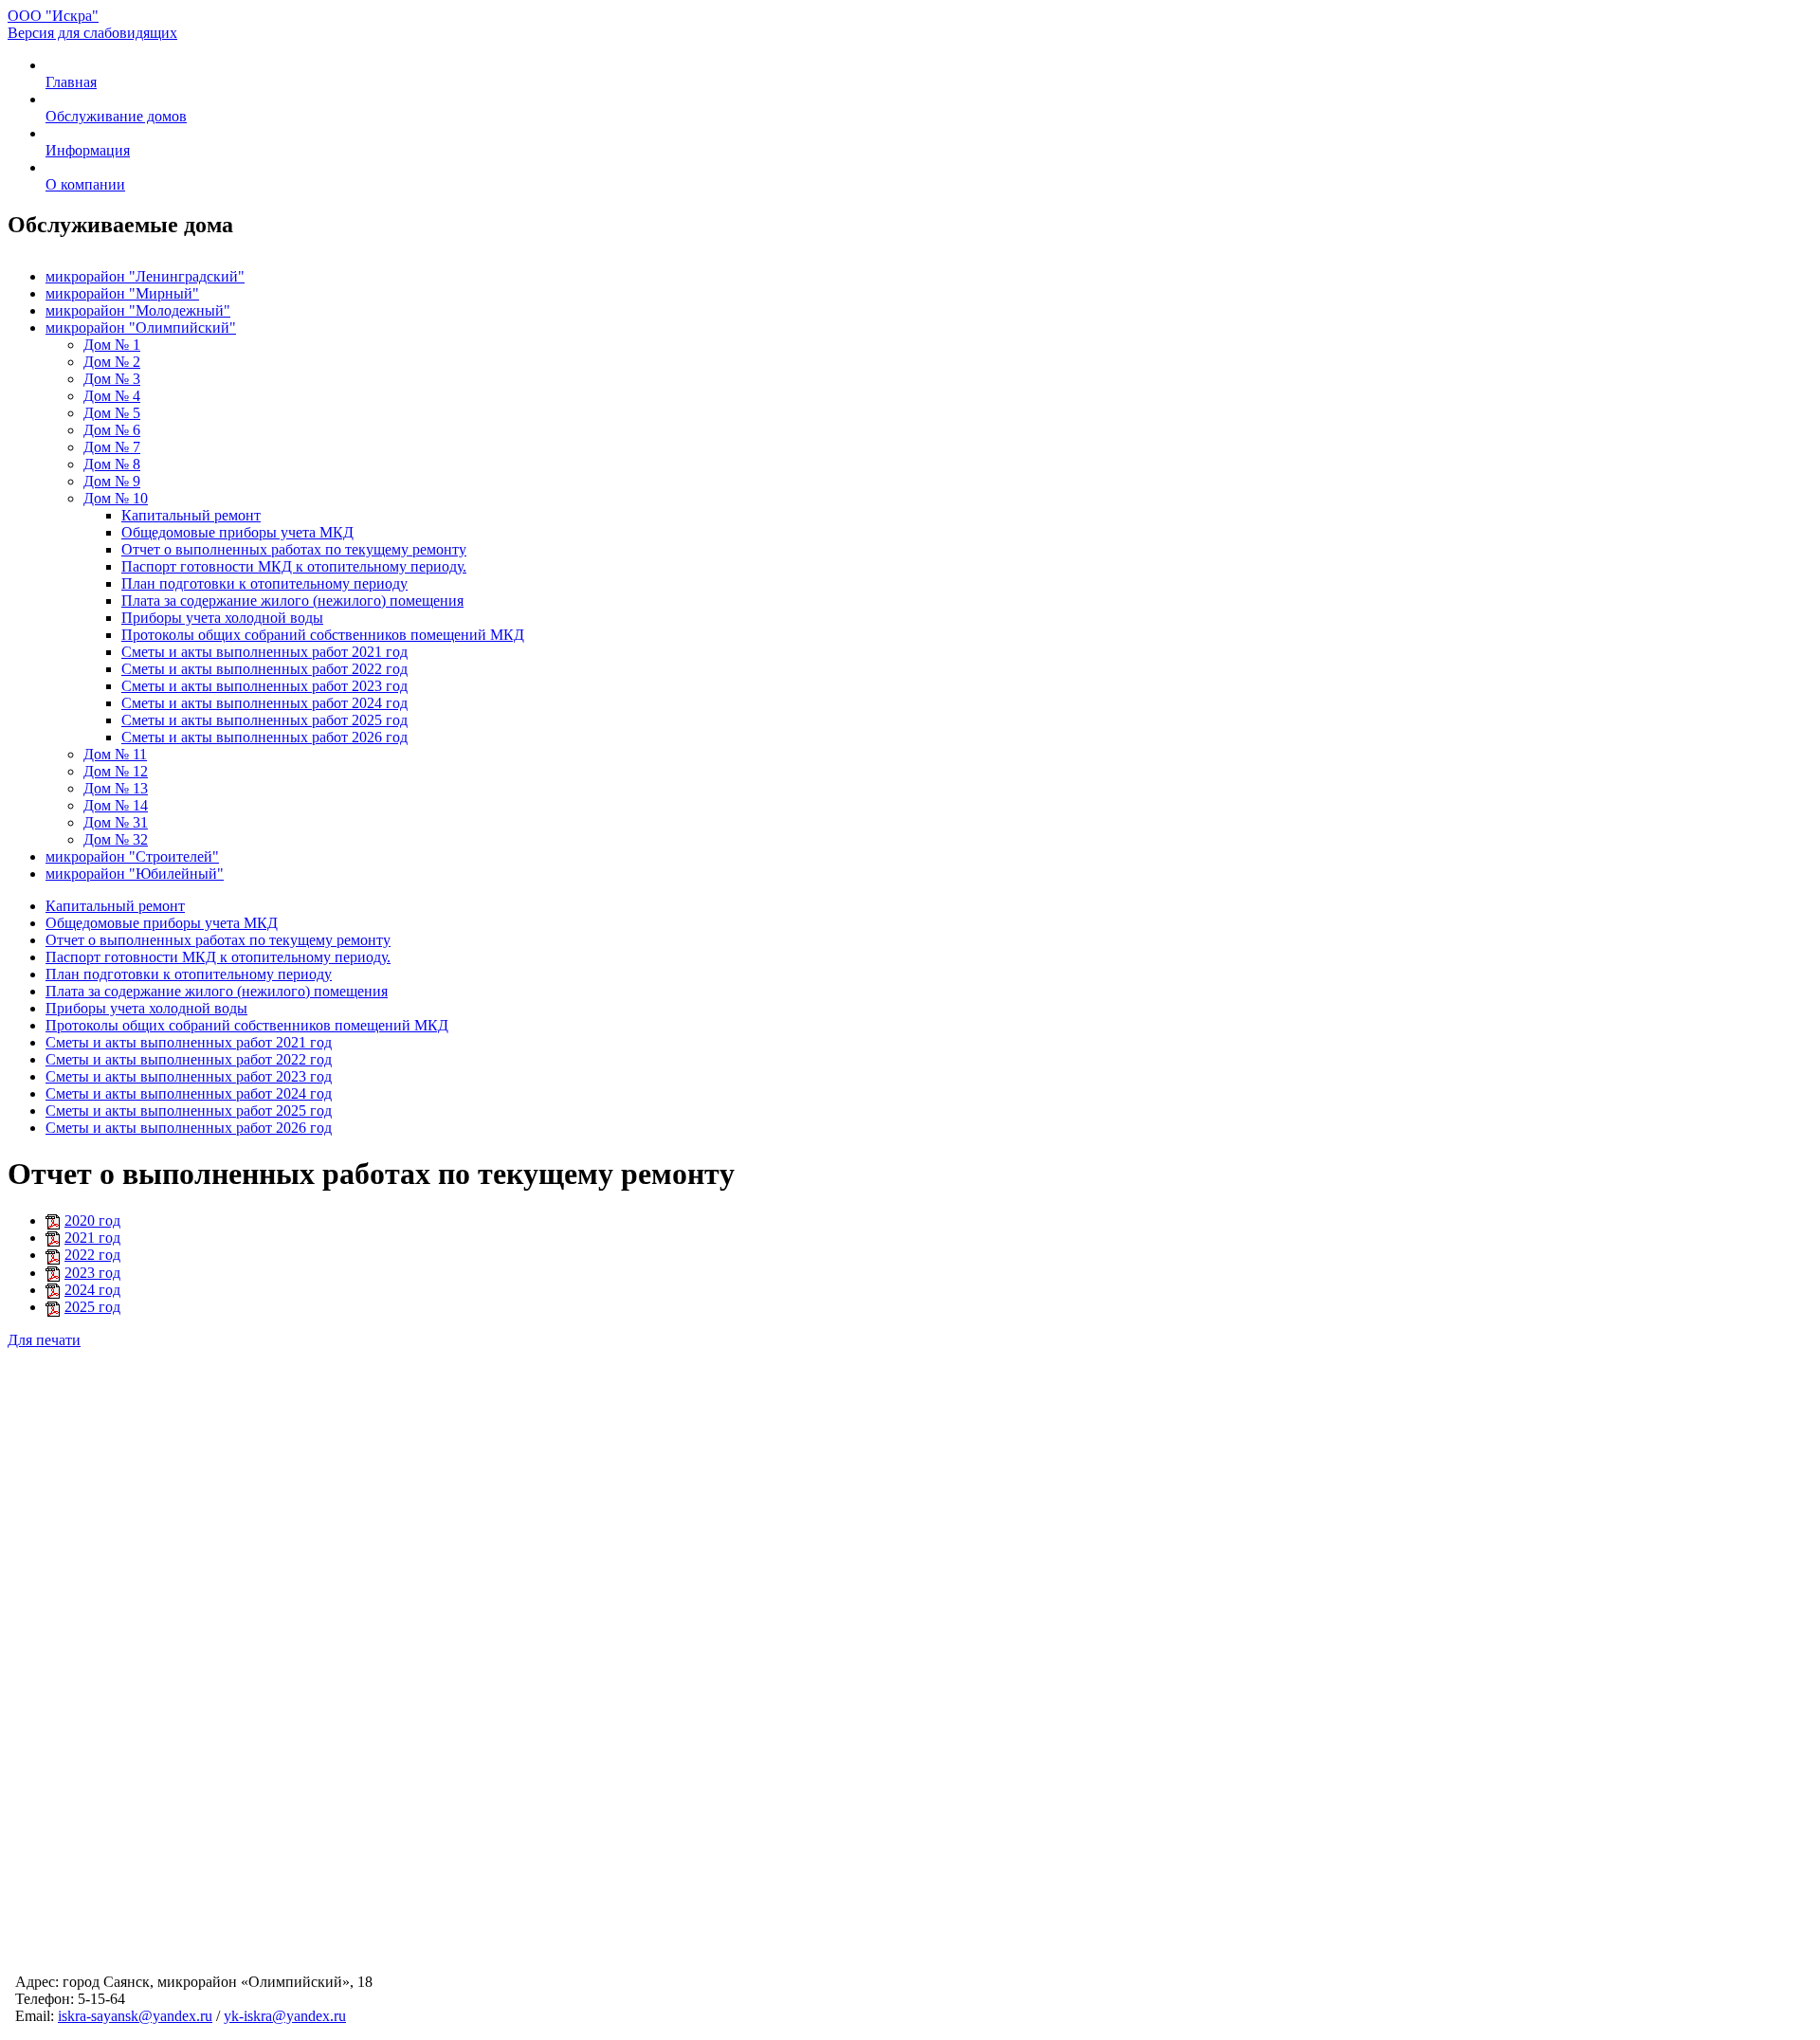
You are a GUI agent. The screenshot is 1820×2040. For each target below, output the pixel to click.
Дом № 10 (116, 498)
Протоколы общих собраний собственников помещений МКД (323, 635)
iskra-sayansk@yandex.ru (135, 2016)
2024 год (92, 1290)
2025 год (92, 1307)
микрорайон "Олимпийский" (141, 328)
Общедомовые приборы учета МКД (237, 532)
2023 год (92, 1273)
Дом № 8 (112, 464)
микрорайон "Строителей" (132, 856)
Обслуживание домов (116, 116)
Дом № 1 (112, 345)
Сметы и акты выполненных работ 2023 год (264, 686)
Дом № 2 (112, 362)
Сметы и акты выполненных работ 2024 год (264, 703)
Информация (88, 150)
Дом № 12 (116, 771)
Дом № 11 (115, 754)
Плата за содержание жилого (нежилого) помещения (292, 601)
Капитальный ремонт (191, 515)
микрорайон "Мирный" (122, 293)
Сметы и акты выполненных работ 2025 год (264, 720)
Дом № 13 (116, 788)
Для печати (44, 1340)
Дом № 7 (112, 447)
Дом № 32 (116, 839)
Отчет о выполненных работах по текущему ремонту (294, 549)
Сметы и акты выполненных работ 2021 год (264, 652)
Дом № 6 (112, 430)
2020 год (92, 1220)
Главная (71, 82)
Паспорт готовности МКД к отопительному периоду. (294, 566)
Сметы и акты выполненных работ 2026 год (264, 737)
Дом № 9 (112, 481)
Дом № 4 (112, 396)
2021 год (92, 1238)
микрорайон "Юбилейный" (135, 874)
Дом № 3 (112, 379)
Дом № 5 (112, 413)
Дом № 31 (116, 822)
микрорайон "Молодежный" (138, 310)
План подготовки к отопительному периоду (264, 583)
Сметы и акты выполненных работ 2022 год (264, 669)
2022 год (92, 1255)
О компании (85, 184)
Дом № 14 (116, 805)
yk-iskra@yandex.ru (285, 2016)
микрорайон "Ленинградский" (145, 276)
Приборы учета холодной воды (222, 618)
